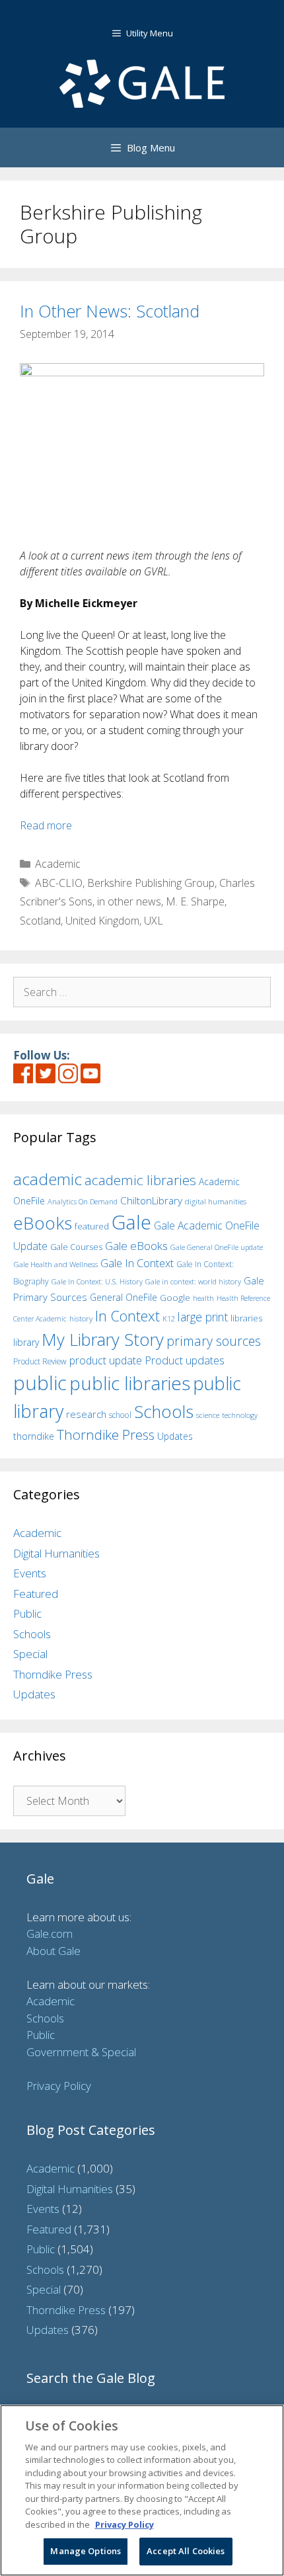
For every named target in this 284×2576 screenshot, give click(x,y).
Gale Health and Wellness (55, 1264)
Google (175, 1298)
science (208, 1415)
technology (240, 1415)
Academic (58, 864)
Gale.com (50, 1933)
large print (203, 1317)
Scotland (40, 921)
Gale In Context (137, 1263)
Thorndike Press (106, 1434)
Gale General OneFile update (217, 1247)
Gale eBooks (136, 1246)
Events (30, 1573)
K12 (169, 1318)
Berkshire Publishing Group (151, 883)
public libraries (130, 1383)
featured (92, 1226)
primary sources (214, 1341)
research (86, 1414)
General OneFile (124, 1297)
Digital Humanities (56, 1553)
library (26, 1342)
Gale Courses (76, 1247)
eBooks (43, 1223)
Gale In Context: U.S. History (97, 1281)
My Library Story (103, 1339)
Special (30, 1654)
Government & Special (81, 2052)
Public (27, 1613)
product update (106, 1360)
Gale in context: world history (193, 1281)
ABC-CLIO (59, 883)
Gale (131, 1222)
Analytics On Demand (83, 1201)
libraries (246, 1318)
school (120, 1415)
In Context (127, 1316)
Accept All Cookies (186, 2551)
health (203, 1298)
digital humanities (216, 1201)
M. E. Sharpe (195, 901)
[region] (142, 2490)
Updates (175, 1436)
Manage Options (86, 2551)
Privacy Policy (59, 2086)
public (40, 1383)
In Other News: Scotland (110, 311)
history (81, 1318)
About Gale (53, 1951)
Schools (164, 1412)
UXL (154, 921)
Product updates (185, 1360)
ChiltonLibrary (151, 1201)
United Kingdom (102, 921)
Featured (36, 1594)
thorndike (34, 1436)
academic (48, 1179)
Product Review (40, 1361)
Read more (46, 825)
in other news (129, 901)
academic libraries (140, 1180)
